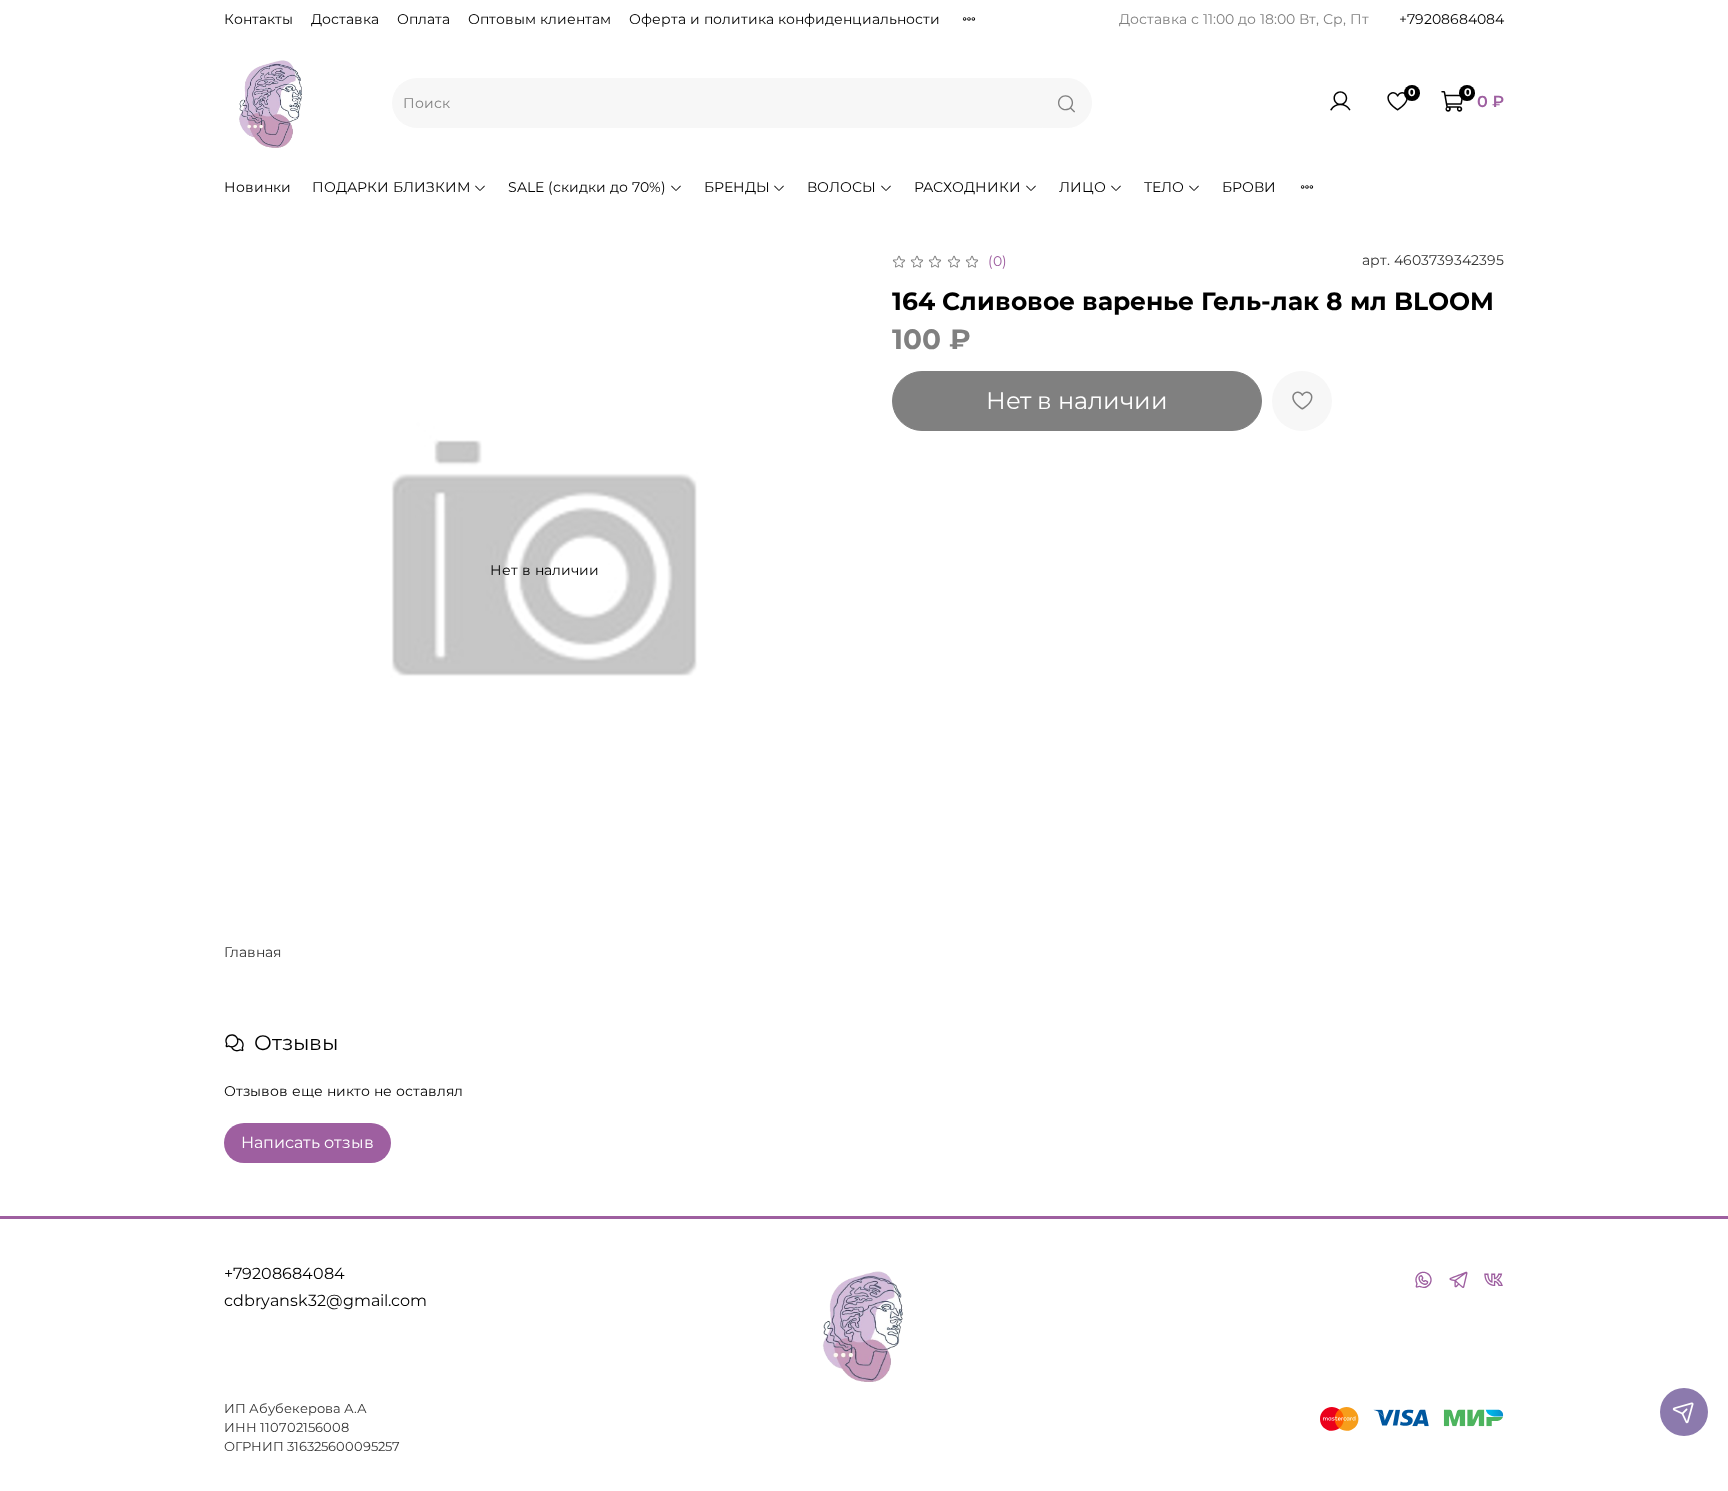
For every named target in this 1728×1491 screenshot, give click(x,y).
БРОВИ (1249, 187)
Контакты (258, 19)
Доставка (345, 19)
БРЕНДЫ (737, 187)
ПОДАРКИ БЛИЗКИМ (391, 187)
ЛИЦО (1082, 187)
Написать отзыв (307, 1142)
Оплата (423, 19)
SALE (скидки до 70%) (587, 187)
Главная (252, 952)
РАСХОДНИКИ (967, 187)
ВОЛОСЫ (841, 187)
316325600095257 (343, 1446)
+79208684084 (1451, 19)
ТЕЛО (1164, 187)
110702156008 (304, 1427)
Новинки (257, 187)
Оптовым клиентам (539, 19)
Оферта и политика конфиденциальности (784, 19)
